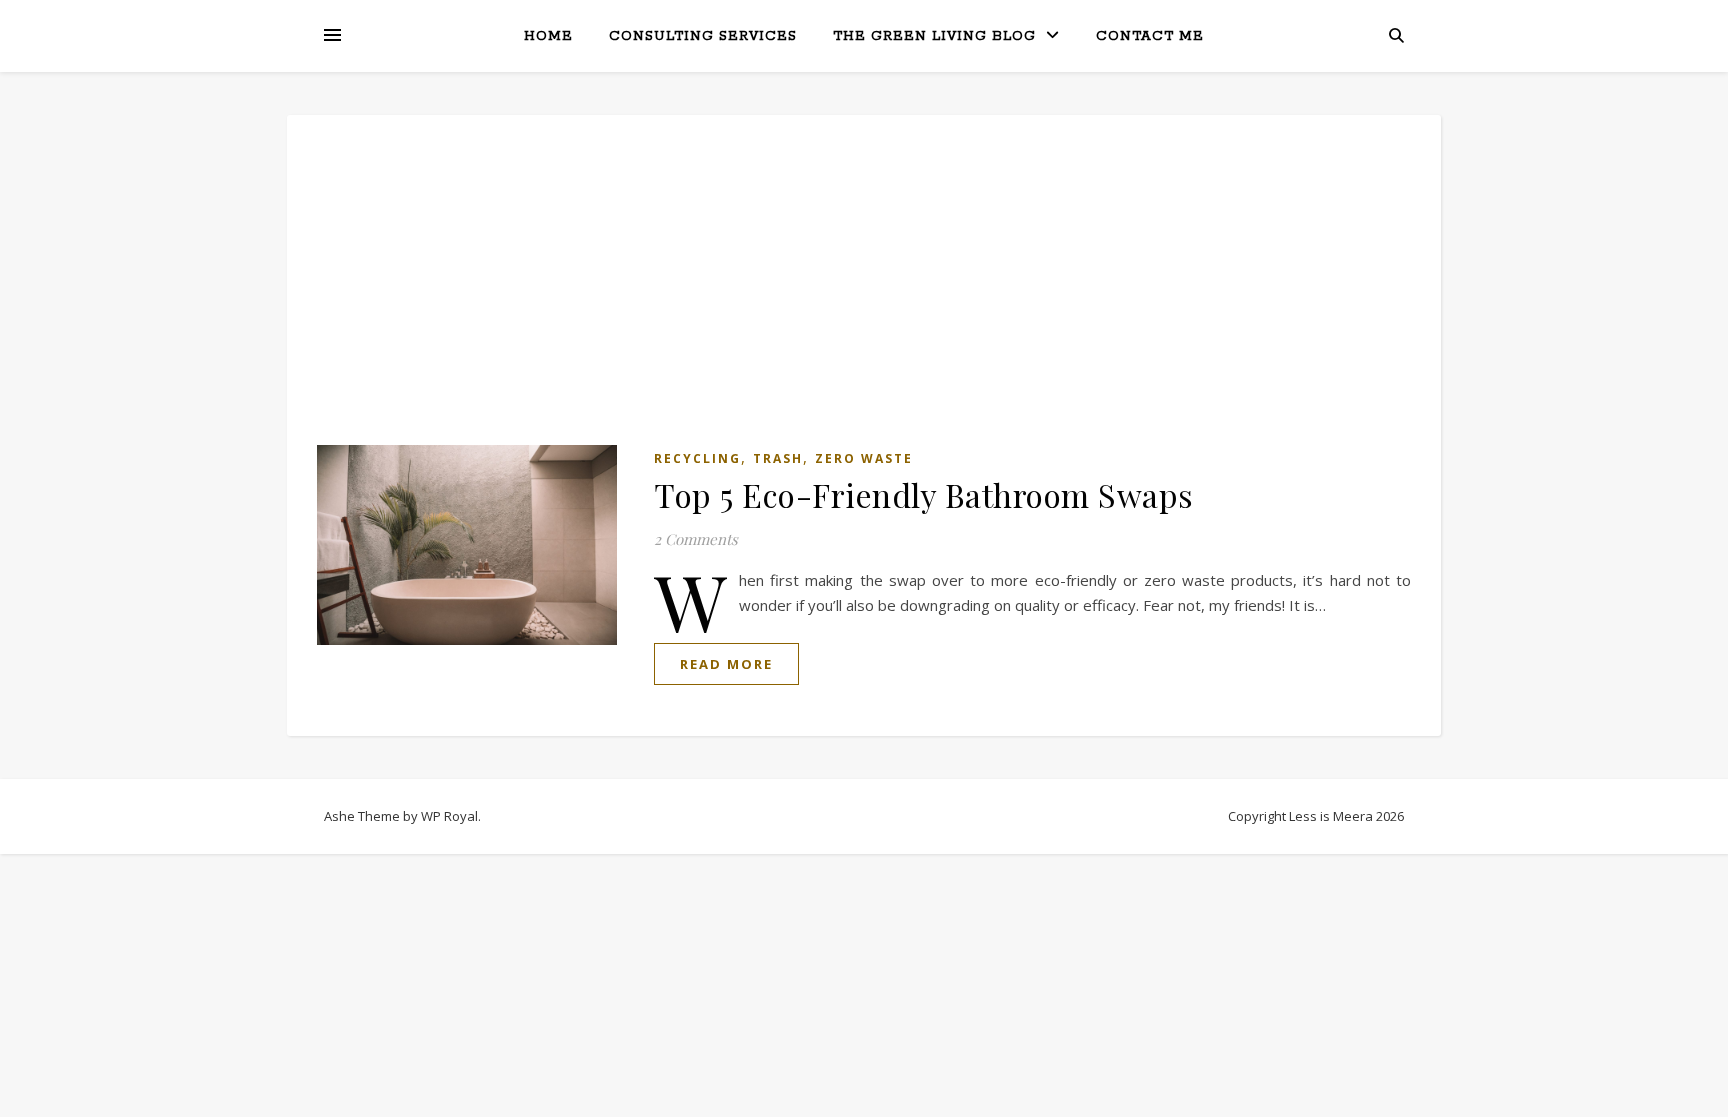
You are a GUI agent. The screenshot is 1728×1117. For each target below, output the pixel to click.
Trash (778, 458)
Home (548, 36)
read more (726, 664)
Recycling (697, 458)
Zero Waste (864, 458)
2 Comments (696, 539)
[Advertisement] (864, 295)
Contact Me (1150, 36)
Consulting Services (703, 36)
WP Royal (449, 816)
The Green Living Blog (934, 36)
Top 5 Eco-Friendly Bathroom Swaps (924, 494)
